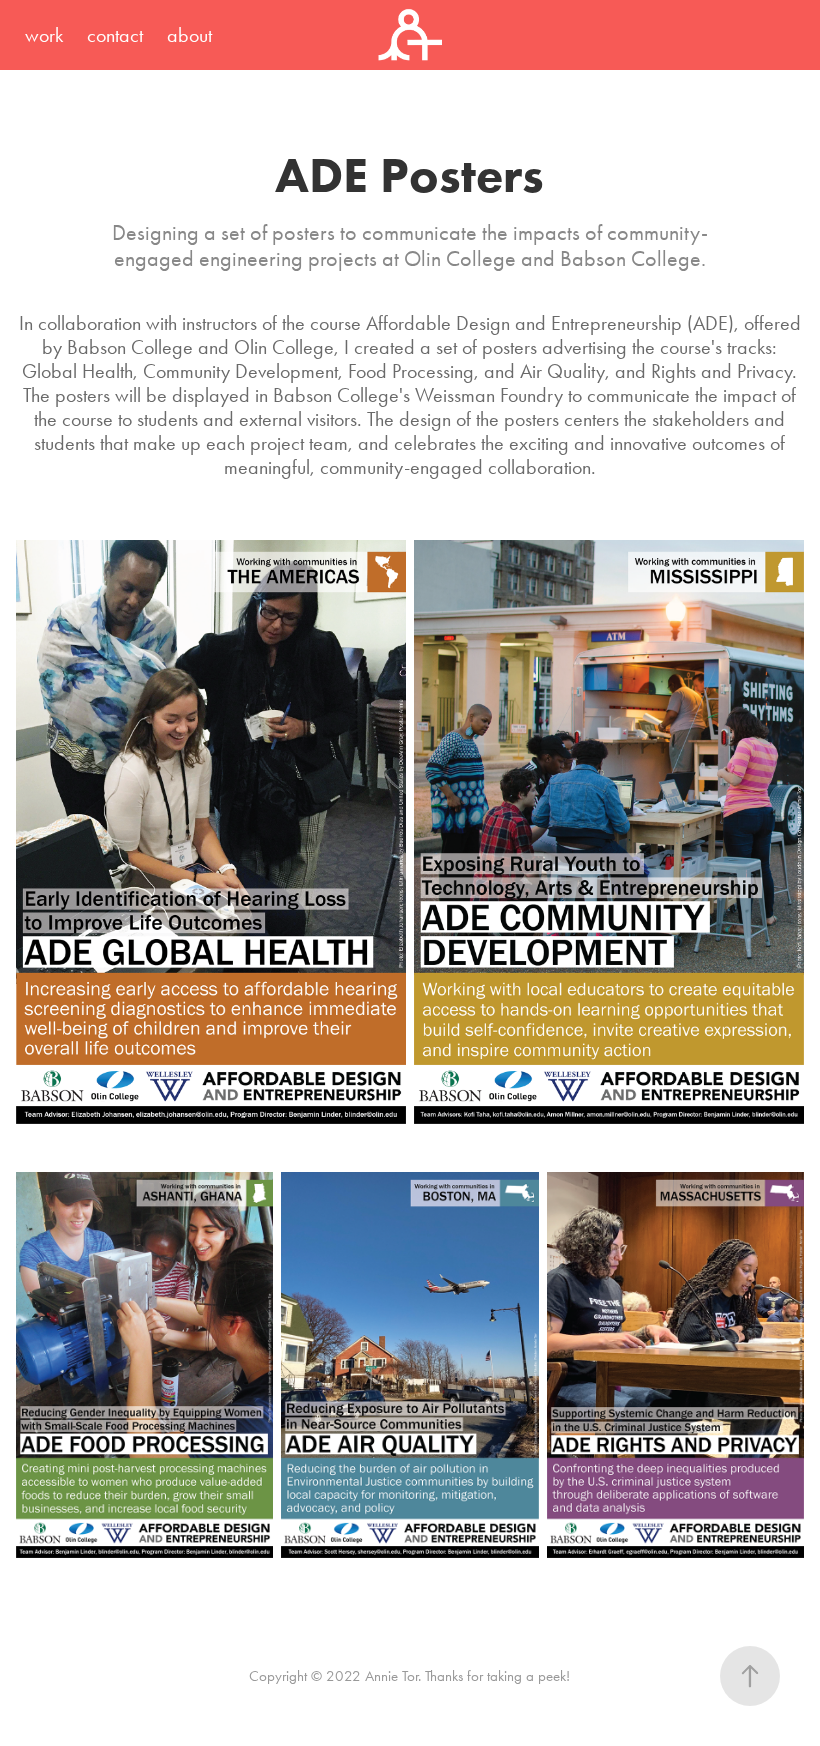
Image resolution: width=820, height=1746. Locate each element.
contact (115, 35)
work (44, 35)
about (189, 35)
